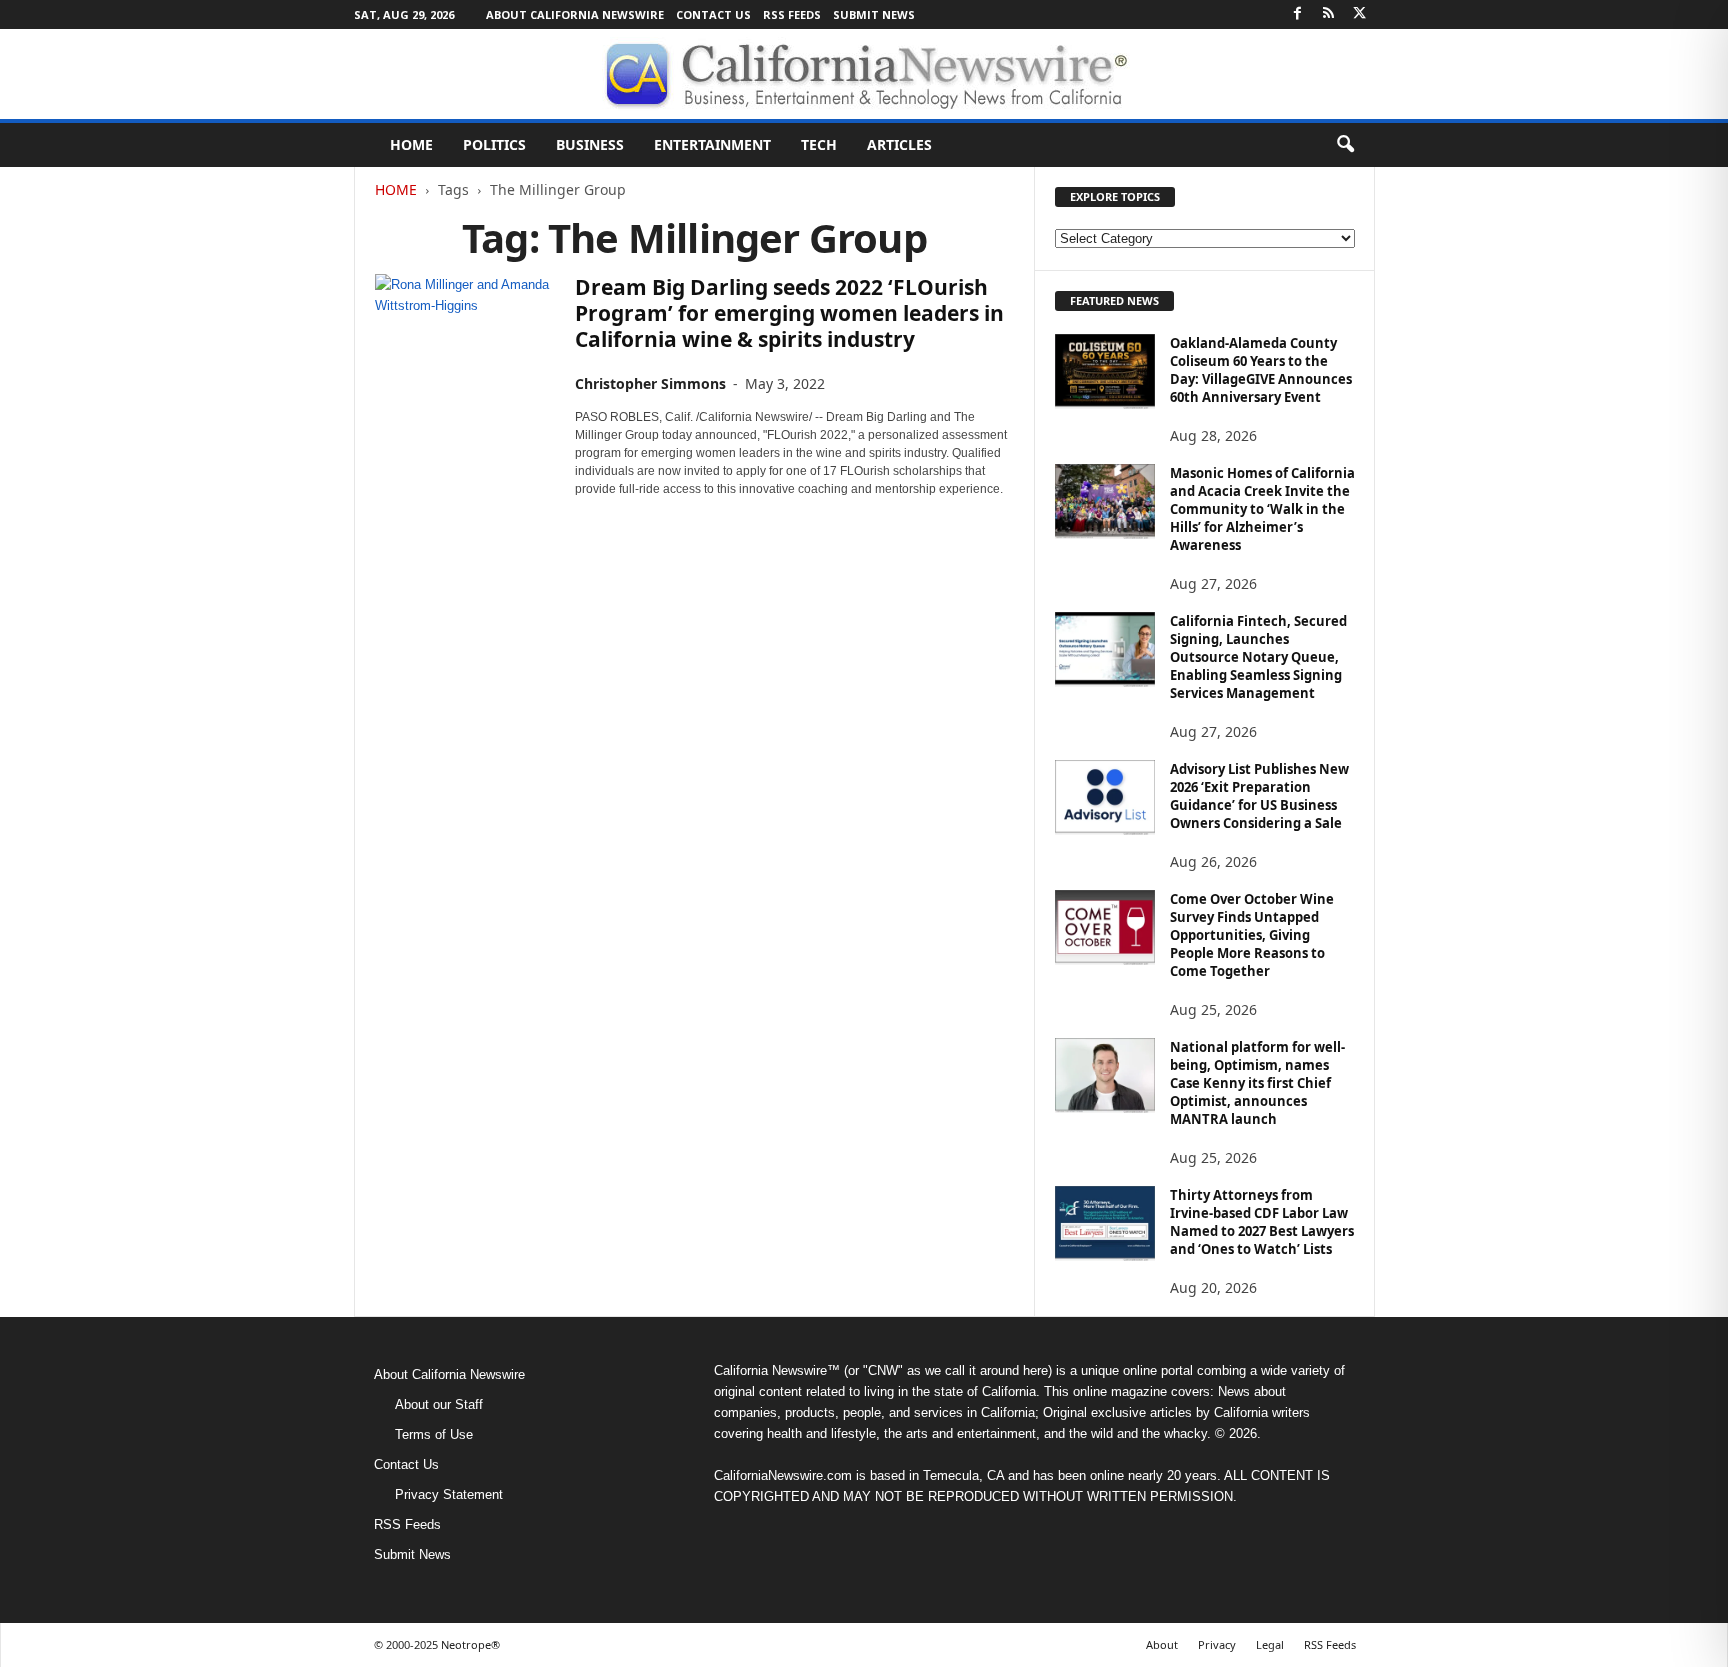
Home (411, 144)
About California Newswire (575, 14)
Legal (1270, 1644)
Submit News (874, 14)
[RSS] (1329, 14)
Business (590, 144)
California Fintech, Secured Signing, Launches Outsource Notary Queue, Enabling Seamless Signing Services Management (1258, 657)
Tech (819, 144)
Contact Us (713, 14)
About (1162, 1644)
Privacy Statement (449, 1494)
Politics (494, 144)
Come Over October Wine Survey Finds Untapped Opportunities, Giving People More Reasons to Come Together (1252, 935)
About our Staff (439, 1404)
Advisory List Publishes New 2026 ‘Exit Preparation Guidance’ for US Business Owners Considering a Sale (1259, 796)
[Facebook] (1298, 14)
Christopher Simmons (650, 383)
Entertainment (712, 144)
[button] (1345, 145)
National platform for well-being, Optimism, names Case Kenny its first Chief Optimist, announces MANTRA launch (1257, 1083)
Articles (899, 144)
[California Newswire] (864, 74)
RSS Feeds (792, 14)
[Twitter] (1360, 14)
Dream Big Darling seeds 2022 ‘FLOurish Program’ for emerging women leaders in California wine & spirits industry (789, 313)
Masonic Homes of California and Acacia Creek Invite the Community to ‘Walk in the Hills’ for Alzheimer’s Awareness (1262, 509)
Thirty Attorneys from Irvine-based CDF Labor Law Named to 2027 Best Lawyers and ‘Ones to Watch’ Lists (1262, 1222)
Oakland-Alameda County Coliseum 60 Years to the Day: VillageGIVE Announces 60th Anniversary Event (1261, 370)
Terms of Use (434, 1434)
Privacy (1217, 1644)
